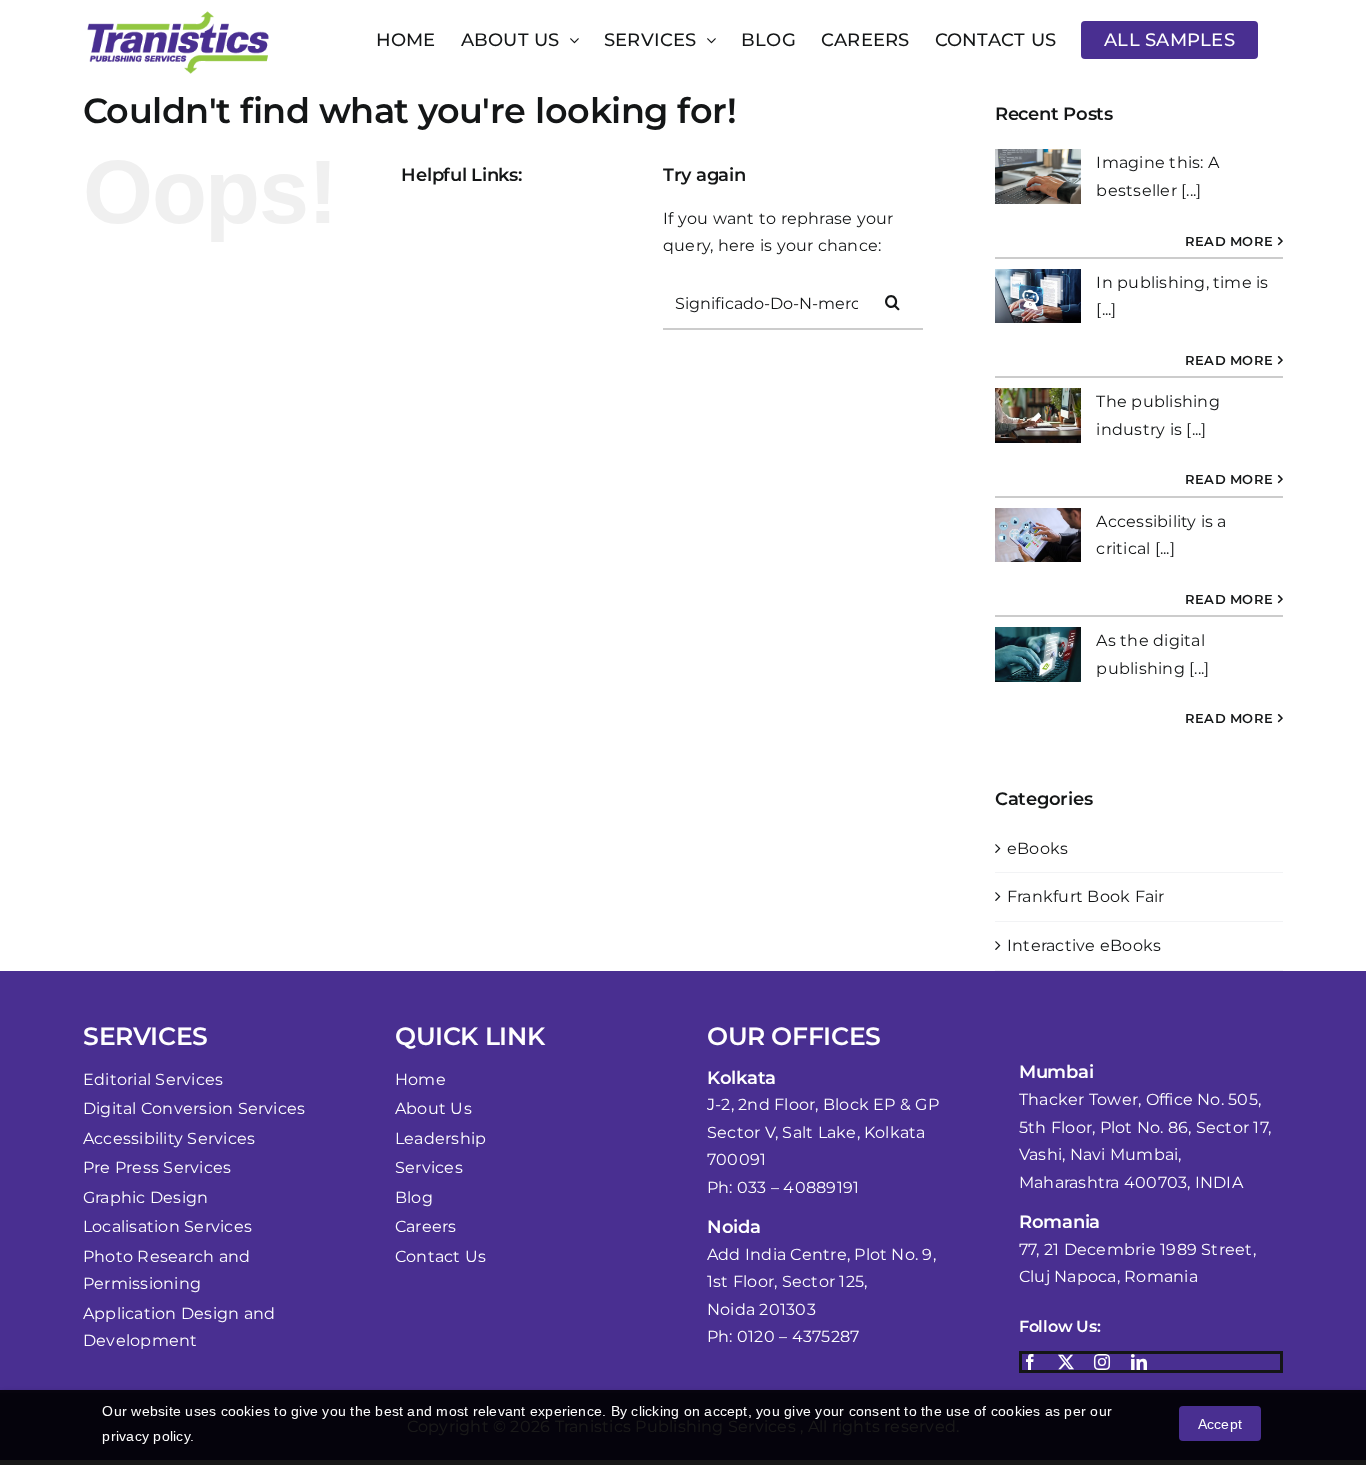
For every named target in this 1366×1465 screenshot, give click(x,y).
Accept (1220, 1424)
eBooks (1037, 848)
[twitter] (1066, 1362)
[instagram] (1102, 1362)
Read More (1229, 241)
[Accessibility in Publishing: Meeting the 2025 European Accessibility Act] (1038, 176)
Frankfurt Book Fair (1086, 896)
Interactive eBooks (1084, 945)
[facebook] (1030, 1362)
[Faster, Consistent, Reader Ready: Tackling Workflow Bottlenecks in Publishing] (1038, 296)
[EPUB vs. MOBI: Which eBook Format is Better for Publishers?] (1038, 654)
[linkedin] (1139, 1362)
